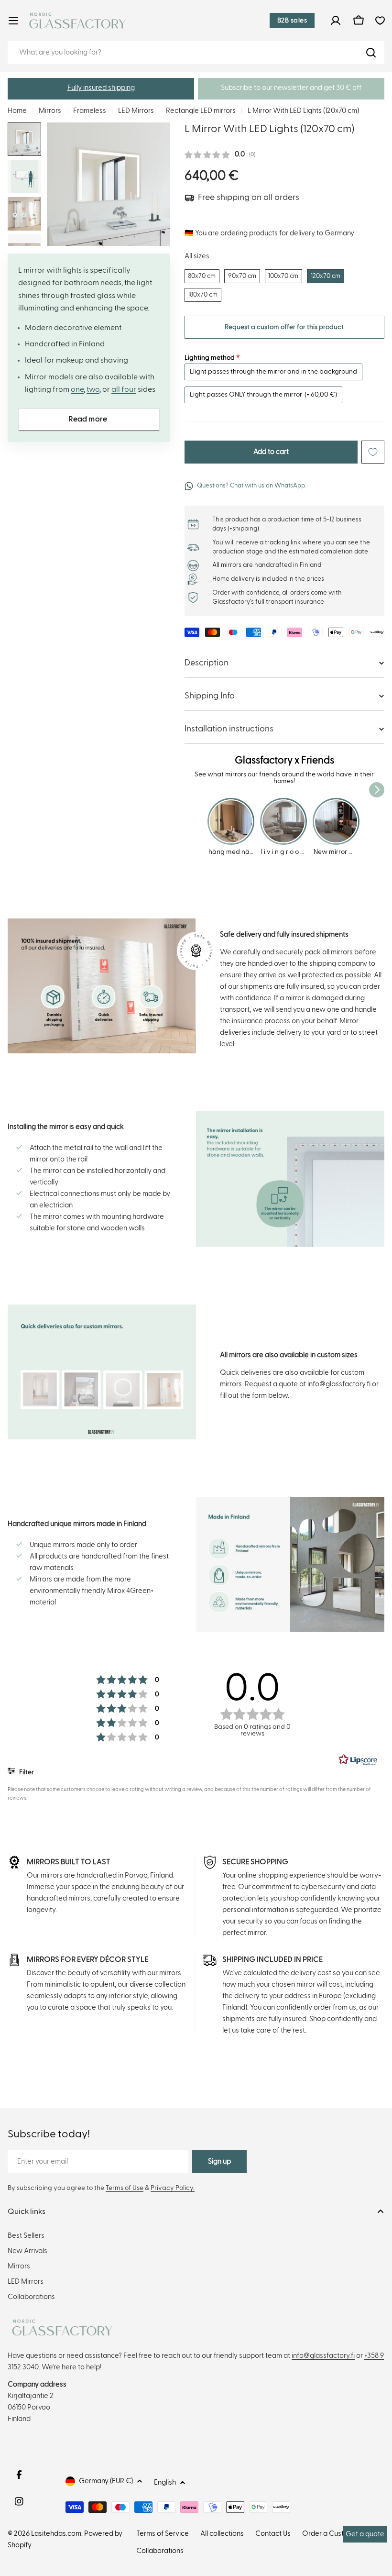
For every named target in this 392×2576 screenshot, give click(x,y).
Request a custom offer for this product (284, 327)
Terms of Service (163, 2534)
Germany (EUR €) (106, 2481)
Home (17, 111)
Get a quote (365, 2534)
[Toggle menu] (13, 21)
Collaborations (160, 2551)
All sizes (197, 256)
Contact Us (273, 2534)
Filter (26, 1772)
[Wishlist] (380, 21)
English (165, 2482)
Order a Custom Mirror (338, 2534)
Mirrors (50, 111)
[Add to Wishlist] (373, 452)
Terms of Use (125, 2188)
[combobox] (196, 53)
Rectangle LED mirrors (201, 111)
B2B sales (292, 21)
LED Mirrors (136, 111)
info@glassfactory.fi (339, 1384)
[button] (101, 89)
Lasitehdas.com (56, 2534)
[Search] (371, 53)
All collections (222, 2534)
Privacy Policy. (173, 2188)
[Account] (336, 21)
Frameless (90, 111)
